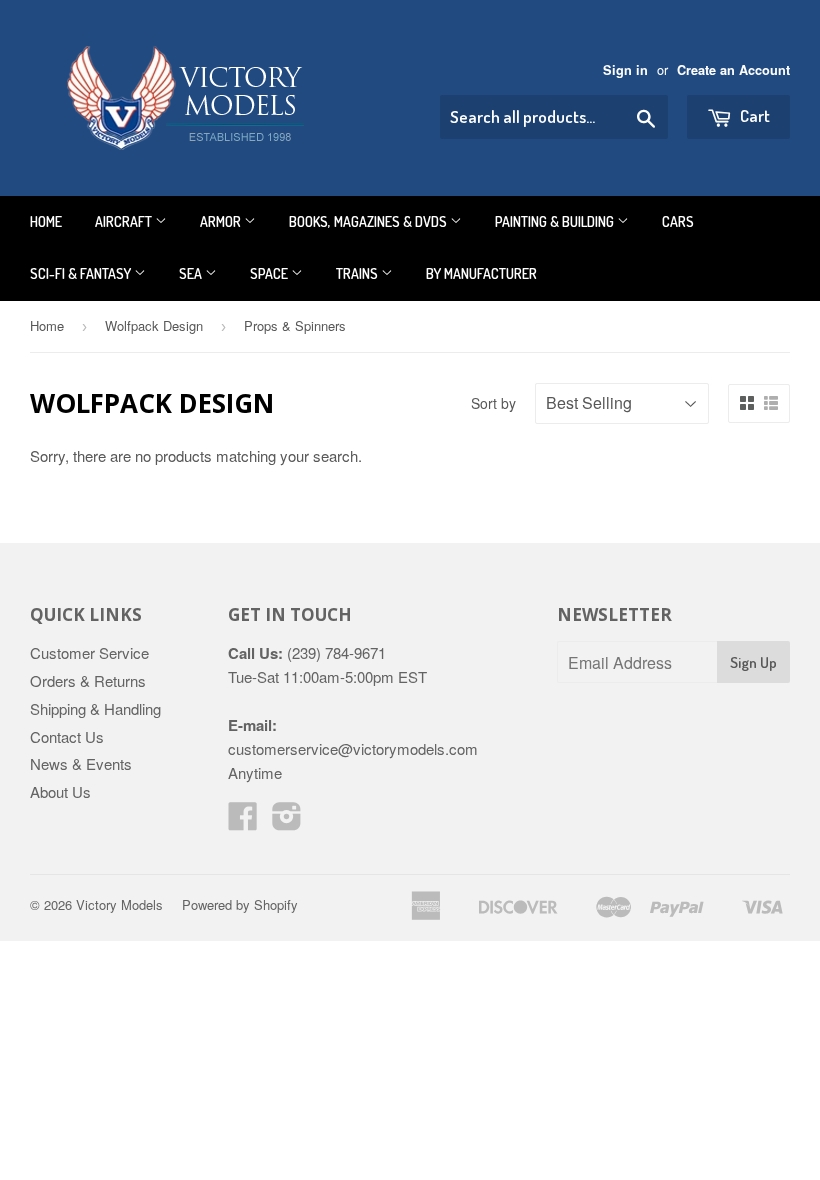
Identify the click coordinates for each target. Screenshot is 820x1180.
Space (270, 273)
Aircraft (125, 221)
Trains (358, 273)
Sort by (493, 403)
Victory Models (119, 904)
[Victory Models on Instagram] (287, 821)
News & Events (81, 763)
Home (46, 221)
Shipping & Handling (95, 708)
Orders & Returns (88, 680)
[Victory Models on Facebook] (243, 821)
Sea (192, 273)
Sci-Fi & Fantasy (82, 273)
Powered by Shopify (240, 904)
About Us (60, 791)
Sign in (625, 70)
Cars (678, 221)
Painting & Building (556, 221)
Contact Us (67, 736)
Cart (753, 115)
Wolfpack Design (154, 325)
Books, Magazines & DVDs (369, 221)
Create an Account (733, 70)
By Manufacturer (481, 273)
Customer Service (89, 652)
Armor (222, 221)
